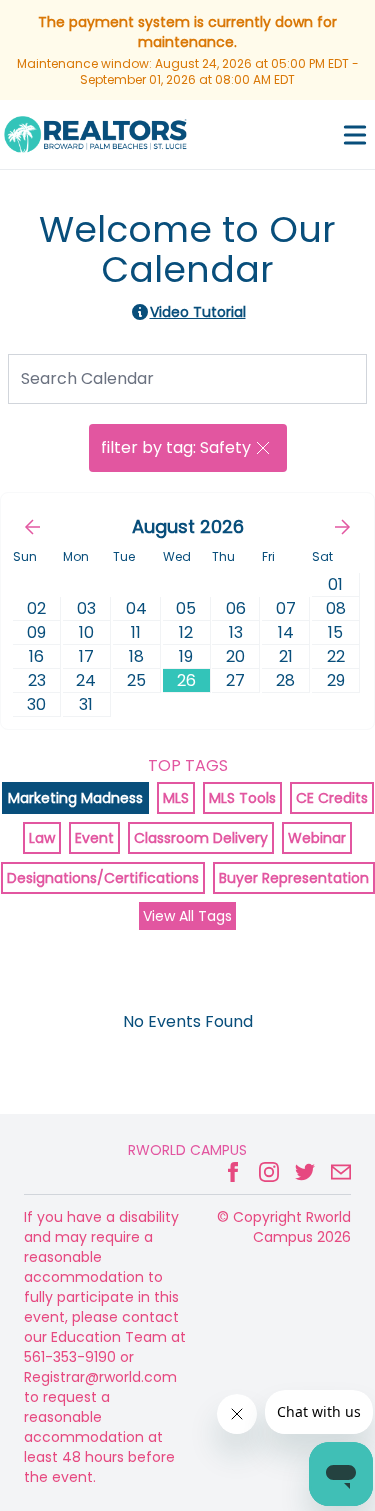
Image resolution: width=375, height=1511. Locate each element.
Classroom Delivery (201, 838)
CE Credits (332, 798)
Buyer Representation (294, 878)
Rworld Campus (187, 1150)
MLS (176, 798)
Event (94, 838)
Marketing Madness (75, 798)
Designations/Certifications (103, 878)
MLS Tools (242, 798)
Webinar (317, 838)
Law (42, 838)
